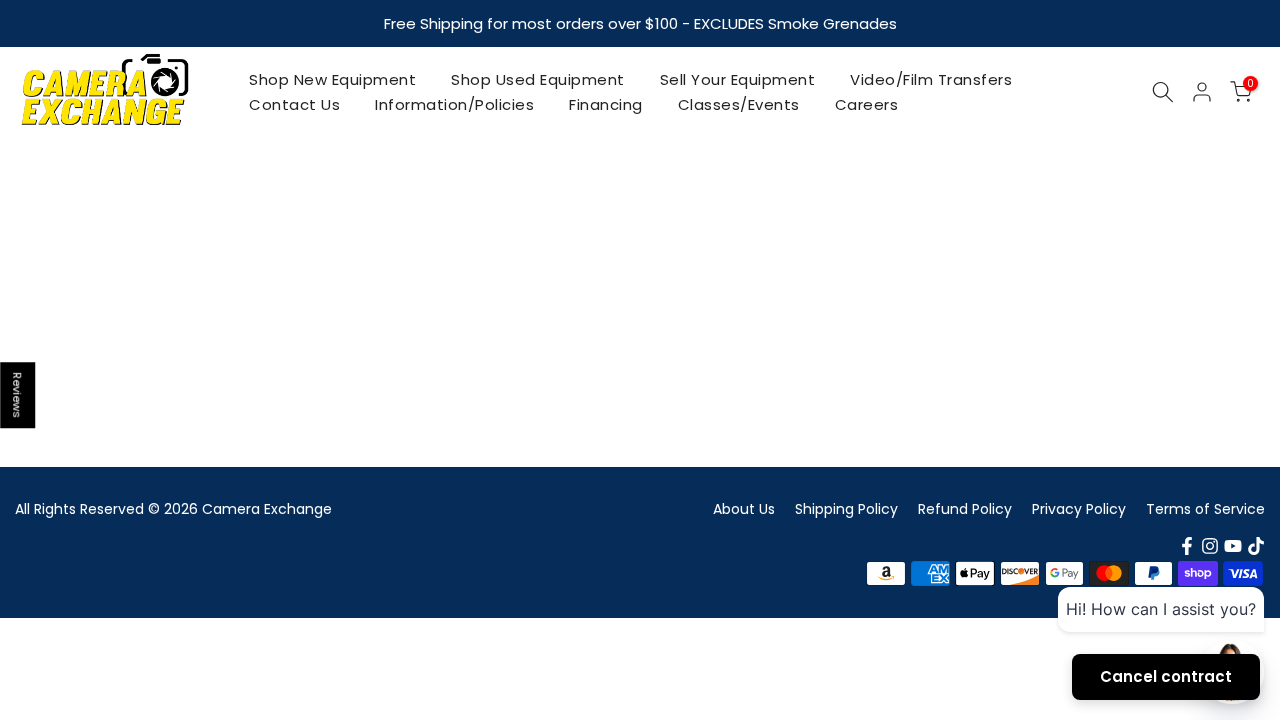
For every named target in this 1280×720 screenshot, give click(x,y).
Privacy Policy (1079, 509)
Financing (606, 104)
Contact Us (294, 104)
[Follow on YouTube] (1233, 546)
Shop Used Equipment (538, 79)
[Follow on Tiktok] (1256, 546)
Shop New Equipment (332, 79)
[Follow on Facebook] (1187, 546)
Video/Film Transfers (931, 79)
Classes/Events (739, 104)
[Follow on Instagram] (1210, 546)
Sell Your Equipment (738, 79)
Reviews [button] (18, 395)
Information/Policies (454, 104)
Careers (867, 104)
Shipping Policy (846, 509)
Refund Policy (965, 509)
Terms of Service (1205, 509)
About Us (744, 509)
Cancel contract (1166, 676)
